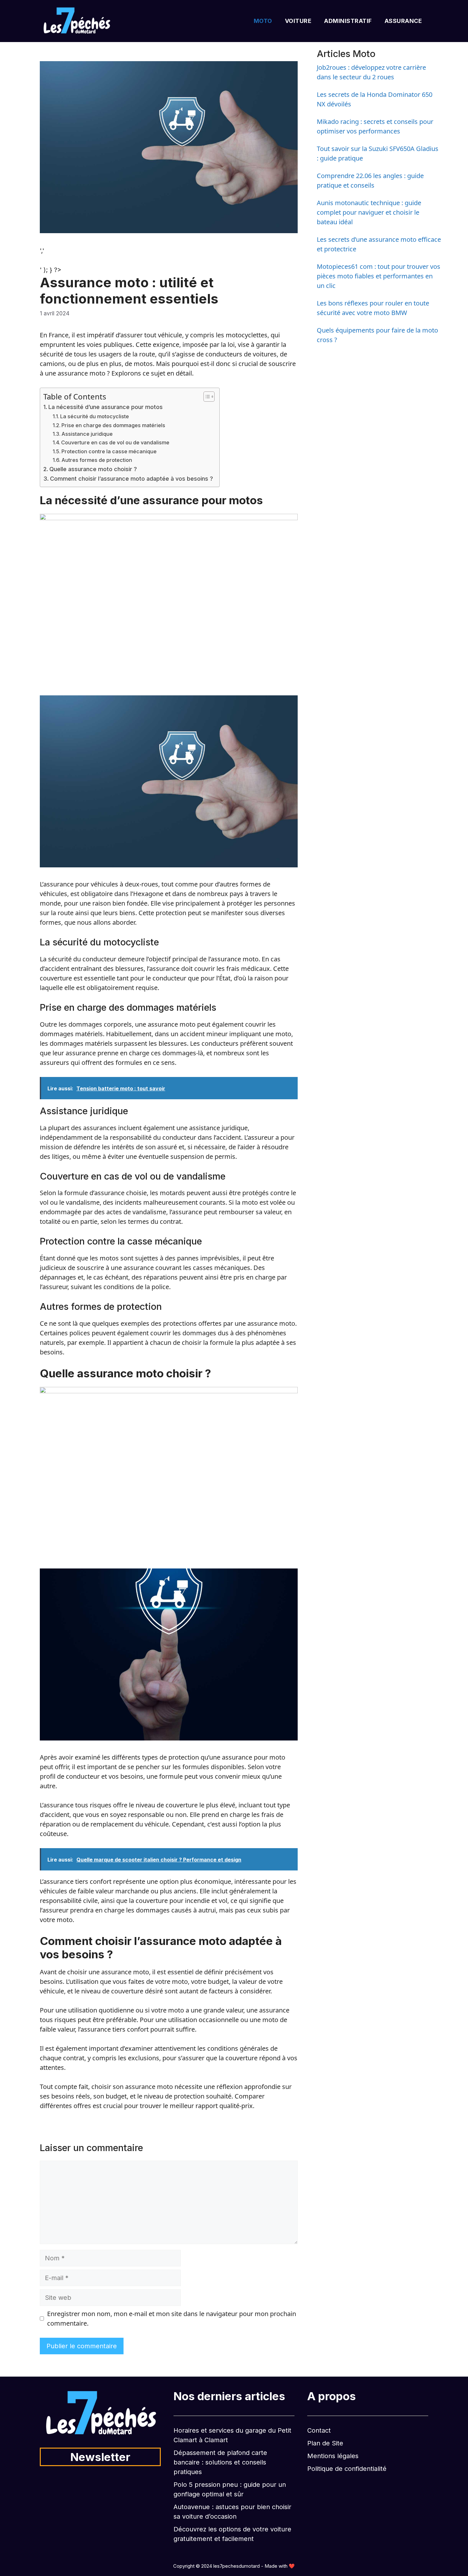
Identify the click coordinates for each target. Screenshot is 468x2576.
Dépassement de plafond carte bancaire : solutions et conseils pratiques (220, 2462)
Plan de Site (325, 2443)
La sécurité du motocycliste (95, 416)
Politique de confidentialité (347, 2469)
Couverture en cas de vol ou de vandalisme (115, 442)
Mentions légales (333, 2456)
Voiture (298, 21)
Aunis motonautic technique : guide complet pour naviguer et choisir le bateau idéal (369, 212)
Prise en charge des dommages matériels (113, 425)
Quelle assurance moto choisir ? (93, 469)
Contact (319, 2430)
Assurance (403, 21)
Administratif (348, 21)
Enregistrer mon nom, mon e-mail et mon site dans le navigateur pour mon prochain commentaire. (172, 2318)
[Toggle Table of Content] (206, 397)
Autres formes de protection (97, 460)
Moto (263, 21)
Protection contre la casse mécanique (109, 451)
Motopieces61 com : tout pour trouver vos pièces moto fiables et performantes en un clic (379, 276)
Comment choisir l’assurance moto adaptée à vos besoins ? (131, 479)
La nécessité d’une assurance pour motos (106, 407)
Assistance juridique (87, 434)
